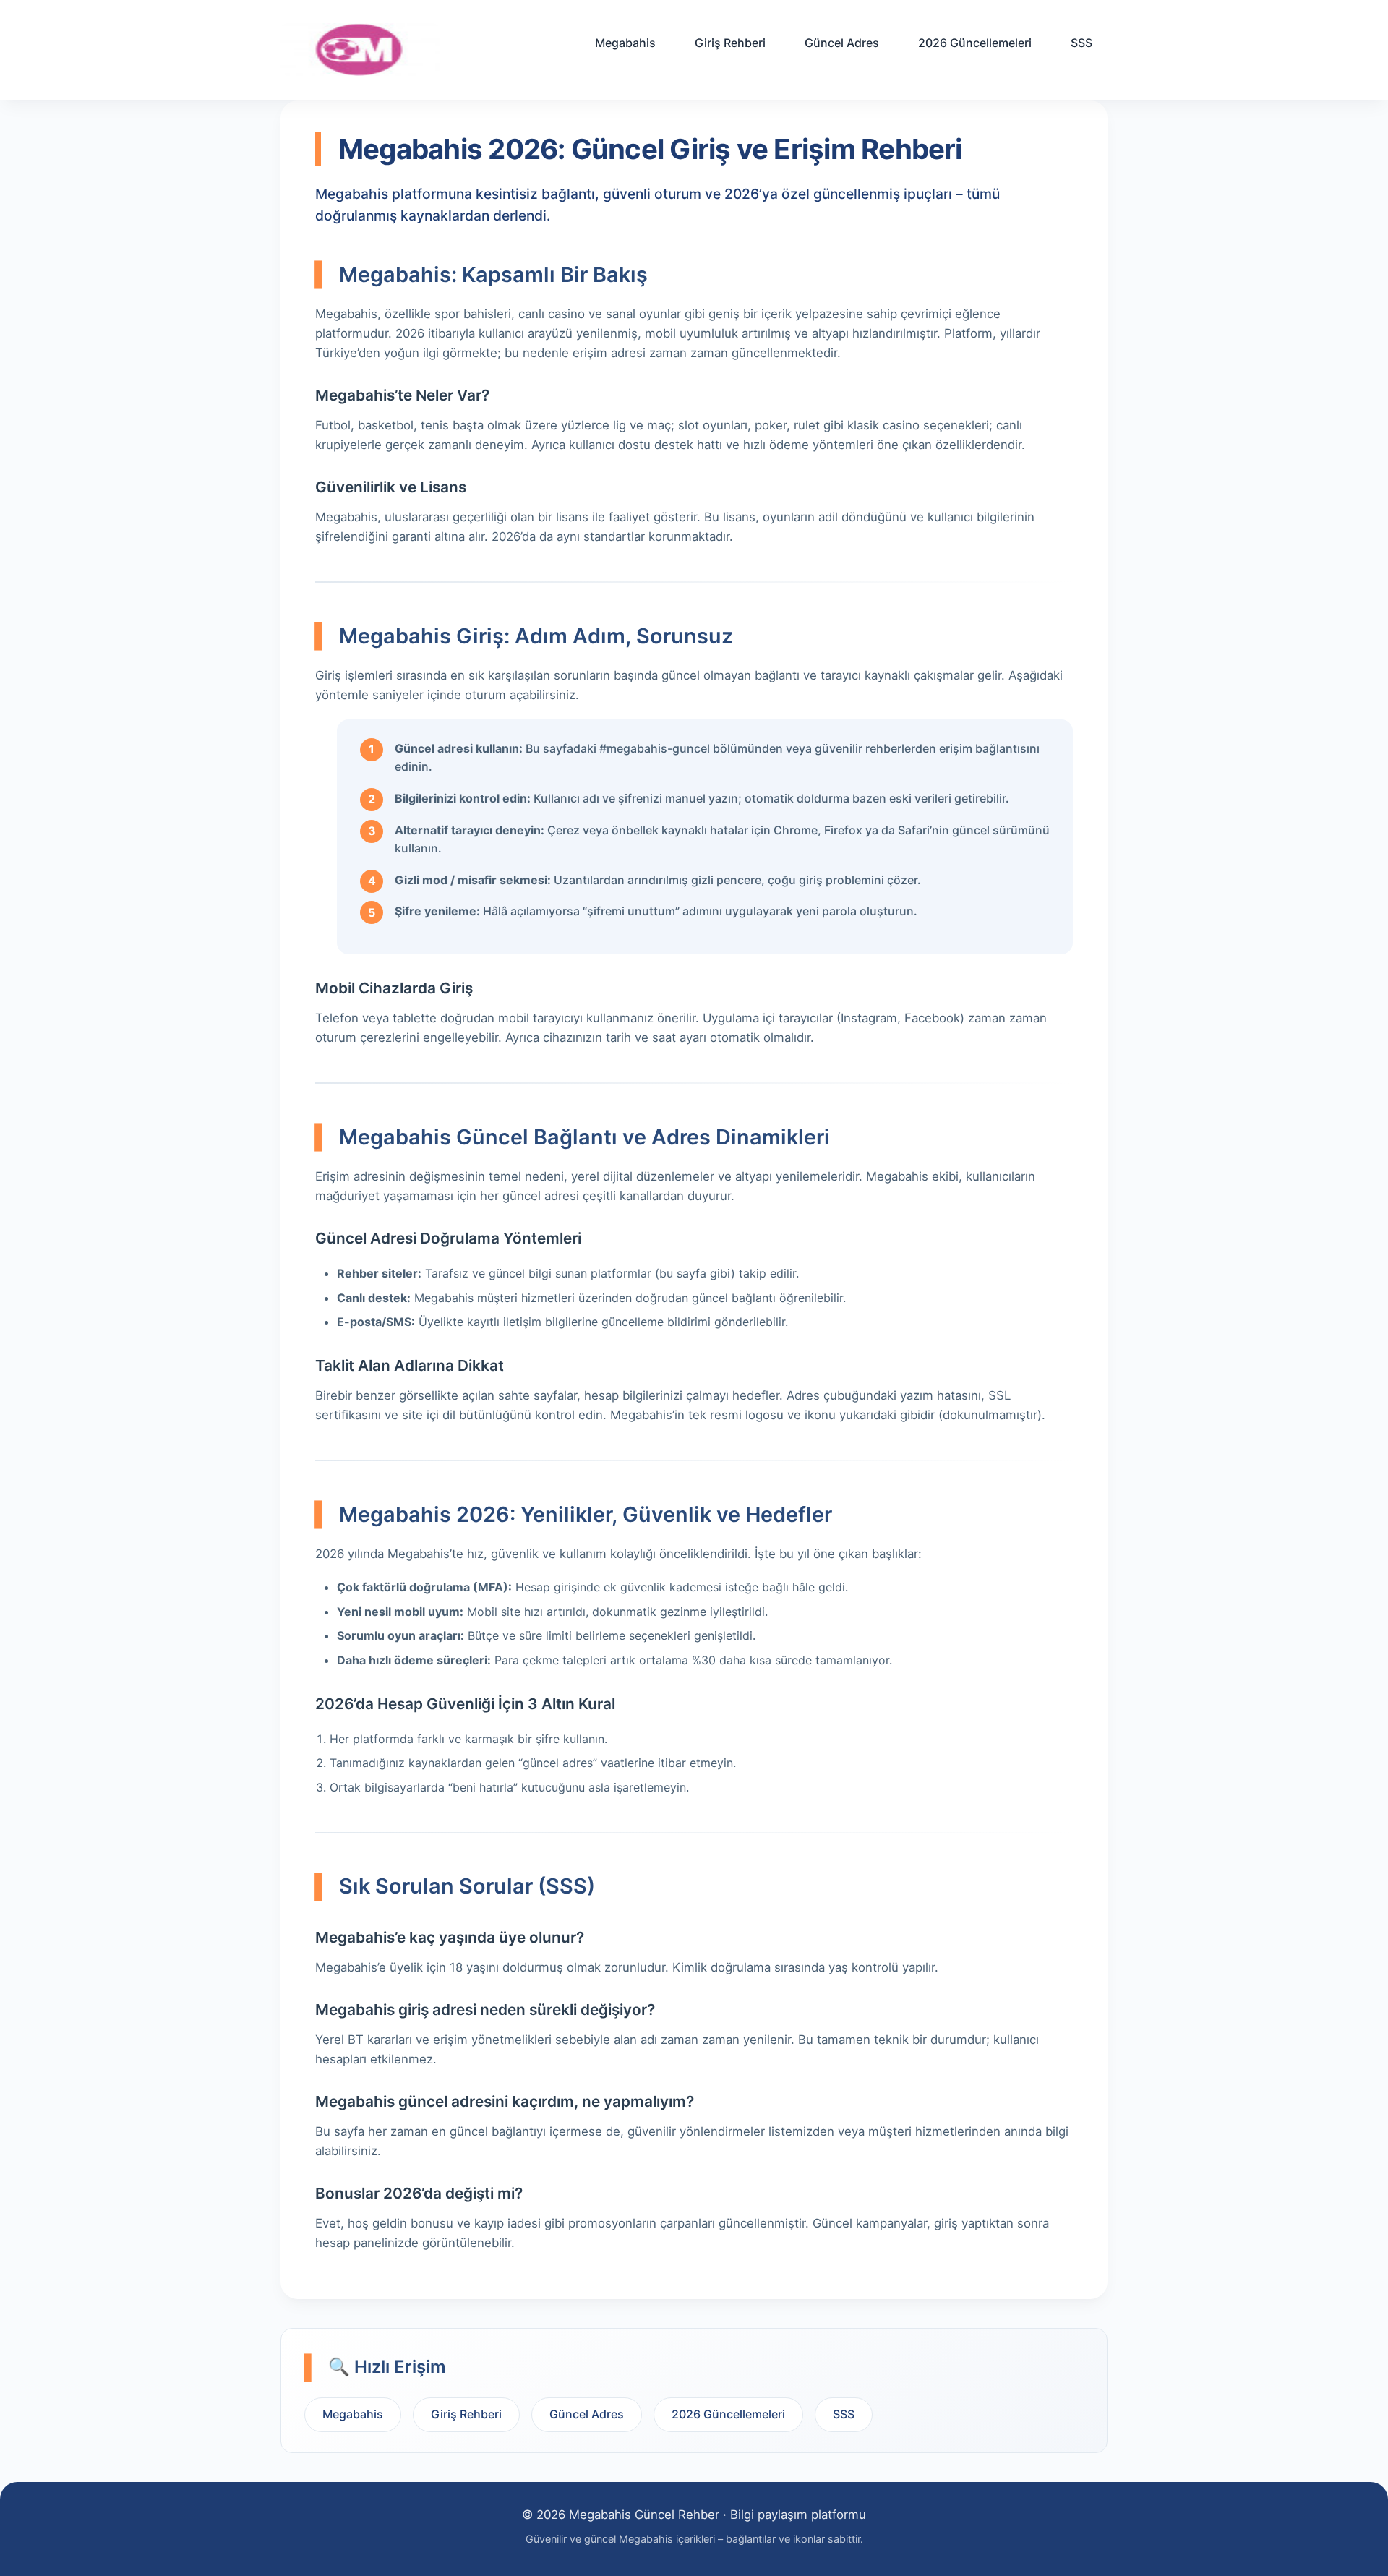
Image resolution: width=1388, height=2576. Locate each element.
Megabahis (625, 43)
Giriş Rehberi (730, 43)
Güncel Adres (842, 43)
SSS (1081, 43)
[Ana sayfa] (360, 50)
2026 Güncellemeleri (975, 43)
